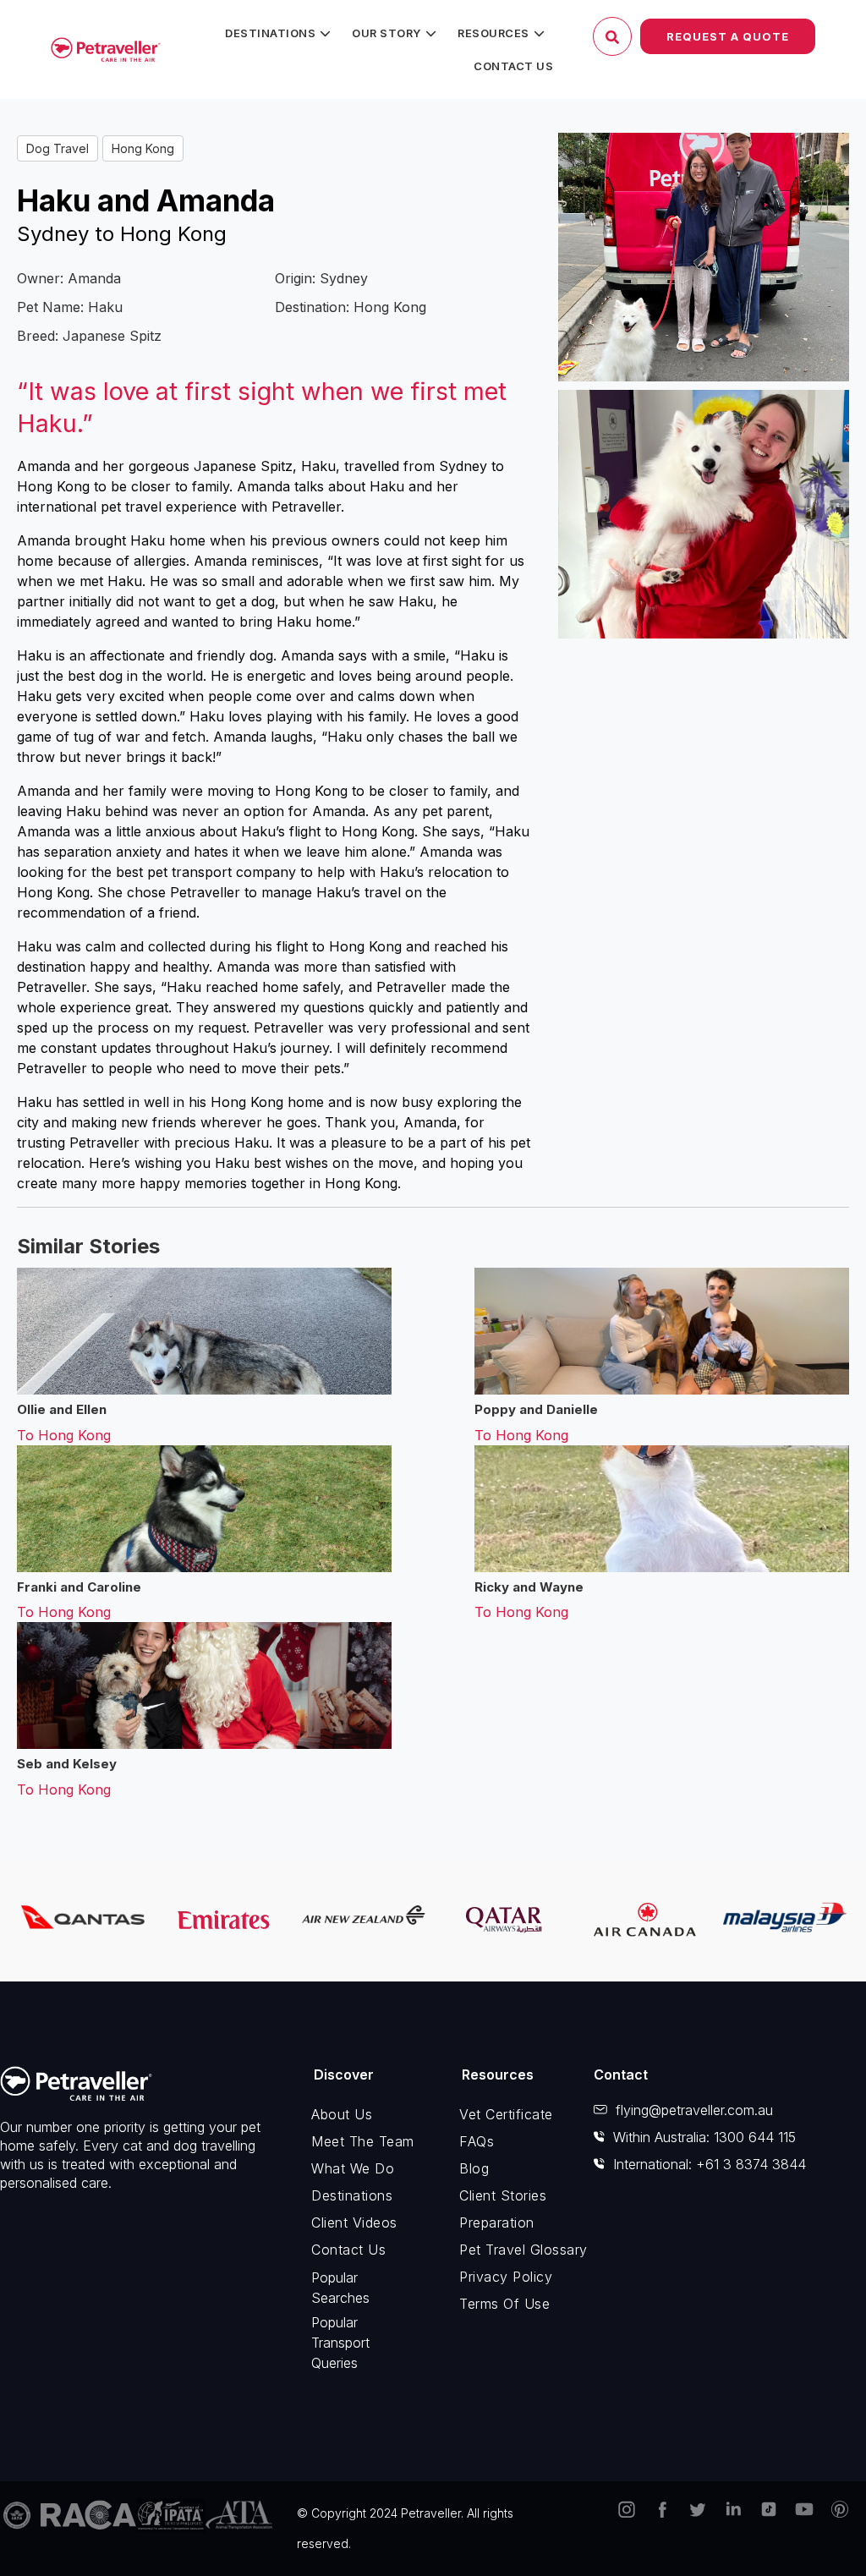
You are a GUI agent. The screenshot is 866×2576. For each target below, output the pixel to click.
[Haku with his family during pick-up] (704, 257)
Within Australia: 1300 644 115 (704, 2137)
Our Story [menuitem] (386, 33)
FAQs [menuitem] (477, 2141)
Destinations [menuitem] (270, 33)
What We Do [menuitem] (353, 2168)
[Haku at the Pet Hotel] (704, 514)
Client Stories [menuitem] (503, 2195)
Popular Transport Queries (340, 2343)
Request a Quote (728, 36)
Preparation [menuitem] (497, 2222)
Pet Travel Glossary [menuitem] (514, 2250)
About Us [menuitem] (342, 2114)
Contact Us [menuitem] (513, 66)
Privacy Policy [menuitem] (506, 2277)
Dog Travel (58, 148)
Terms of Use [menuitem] (504, 2304)
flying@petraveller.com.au (694, 2110)
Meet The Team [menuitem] (363, 2141)
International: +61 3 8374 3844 (710, 2164)
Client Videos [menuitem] (354, 2222)
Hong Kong (143, 148)
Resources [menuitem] (493, 33)
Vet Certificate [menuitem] (506, 2114)
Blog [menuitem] (474, 2168)
